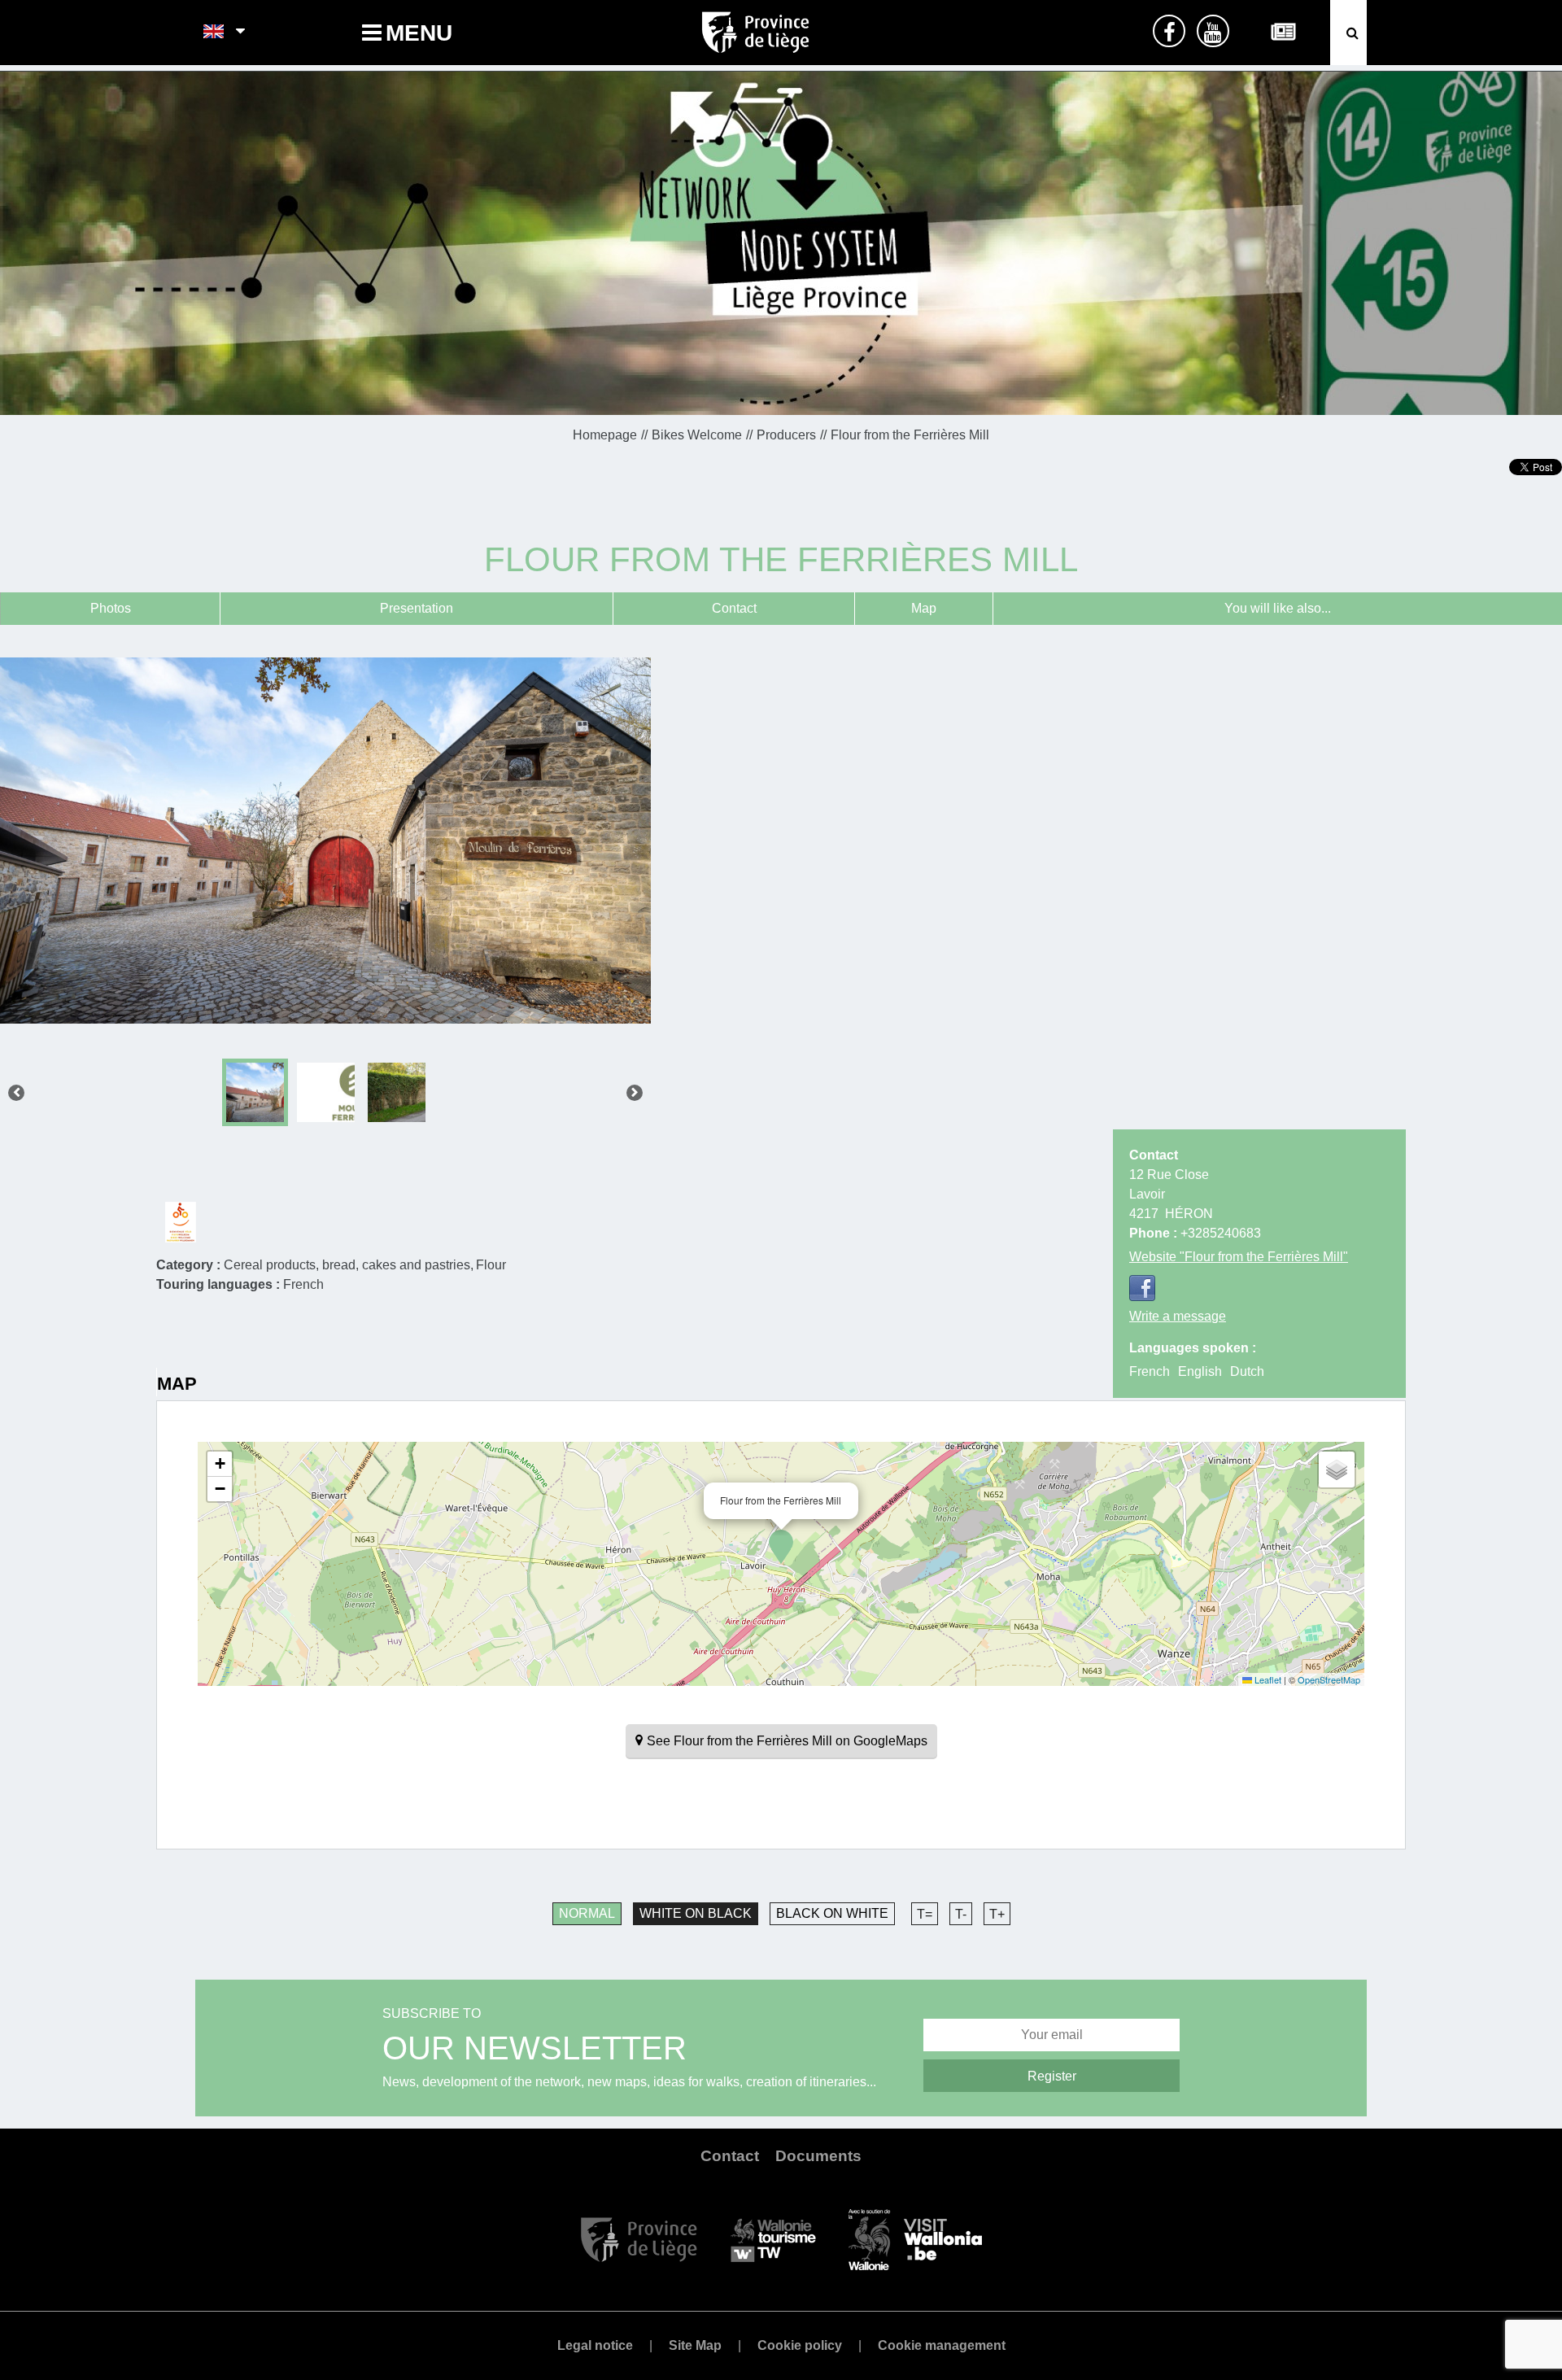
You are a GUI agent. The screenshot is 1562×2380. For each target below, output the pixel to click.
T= (925, 1914)
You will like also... (1278, 608)
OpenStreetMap (1329, 1679)
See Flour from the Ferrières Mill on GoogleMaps (787, 1741)
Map (924, 608)
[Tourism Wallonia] (773, 2239)
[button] (781, 1547)
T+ (997, 1914)
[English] (214, 33)
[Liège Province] (639, 2239)
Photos (111, 608)
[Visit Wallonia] (915, 2239)
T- (961, 1914)
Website (1239, 1257)
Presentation (417, 608)
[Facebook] (1142, 1288)
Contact (734, 608)
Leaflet (1267, 1679)
